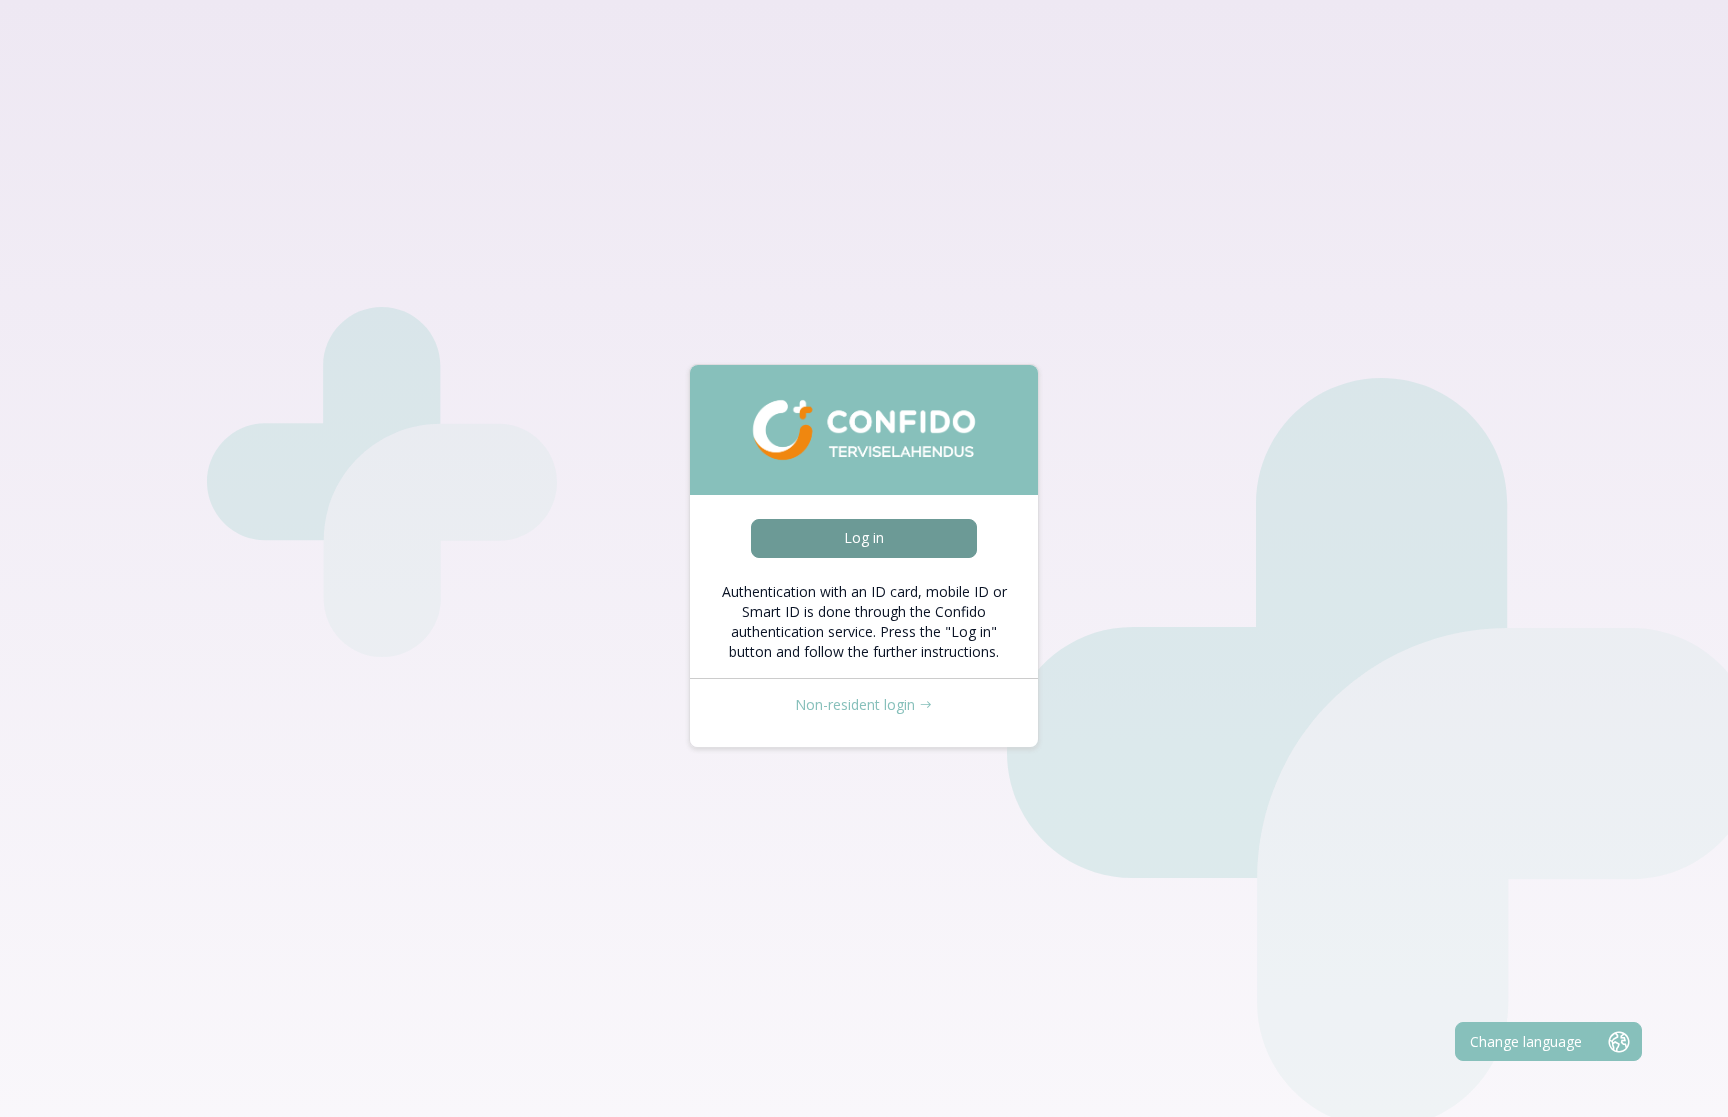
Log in (864, 537)
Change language (1526, 1041)
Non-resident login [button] (855, 704)
